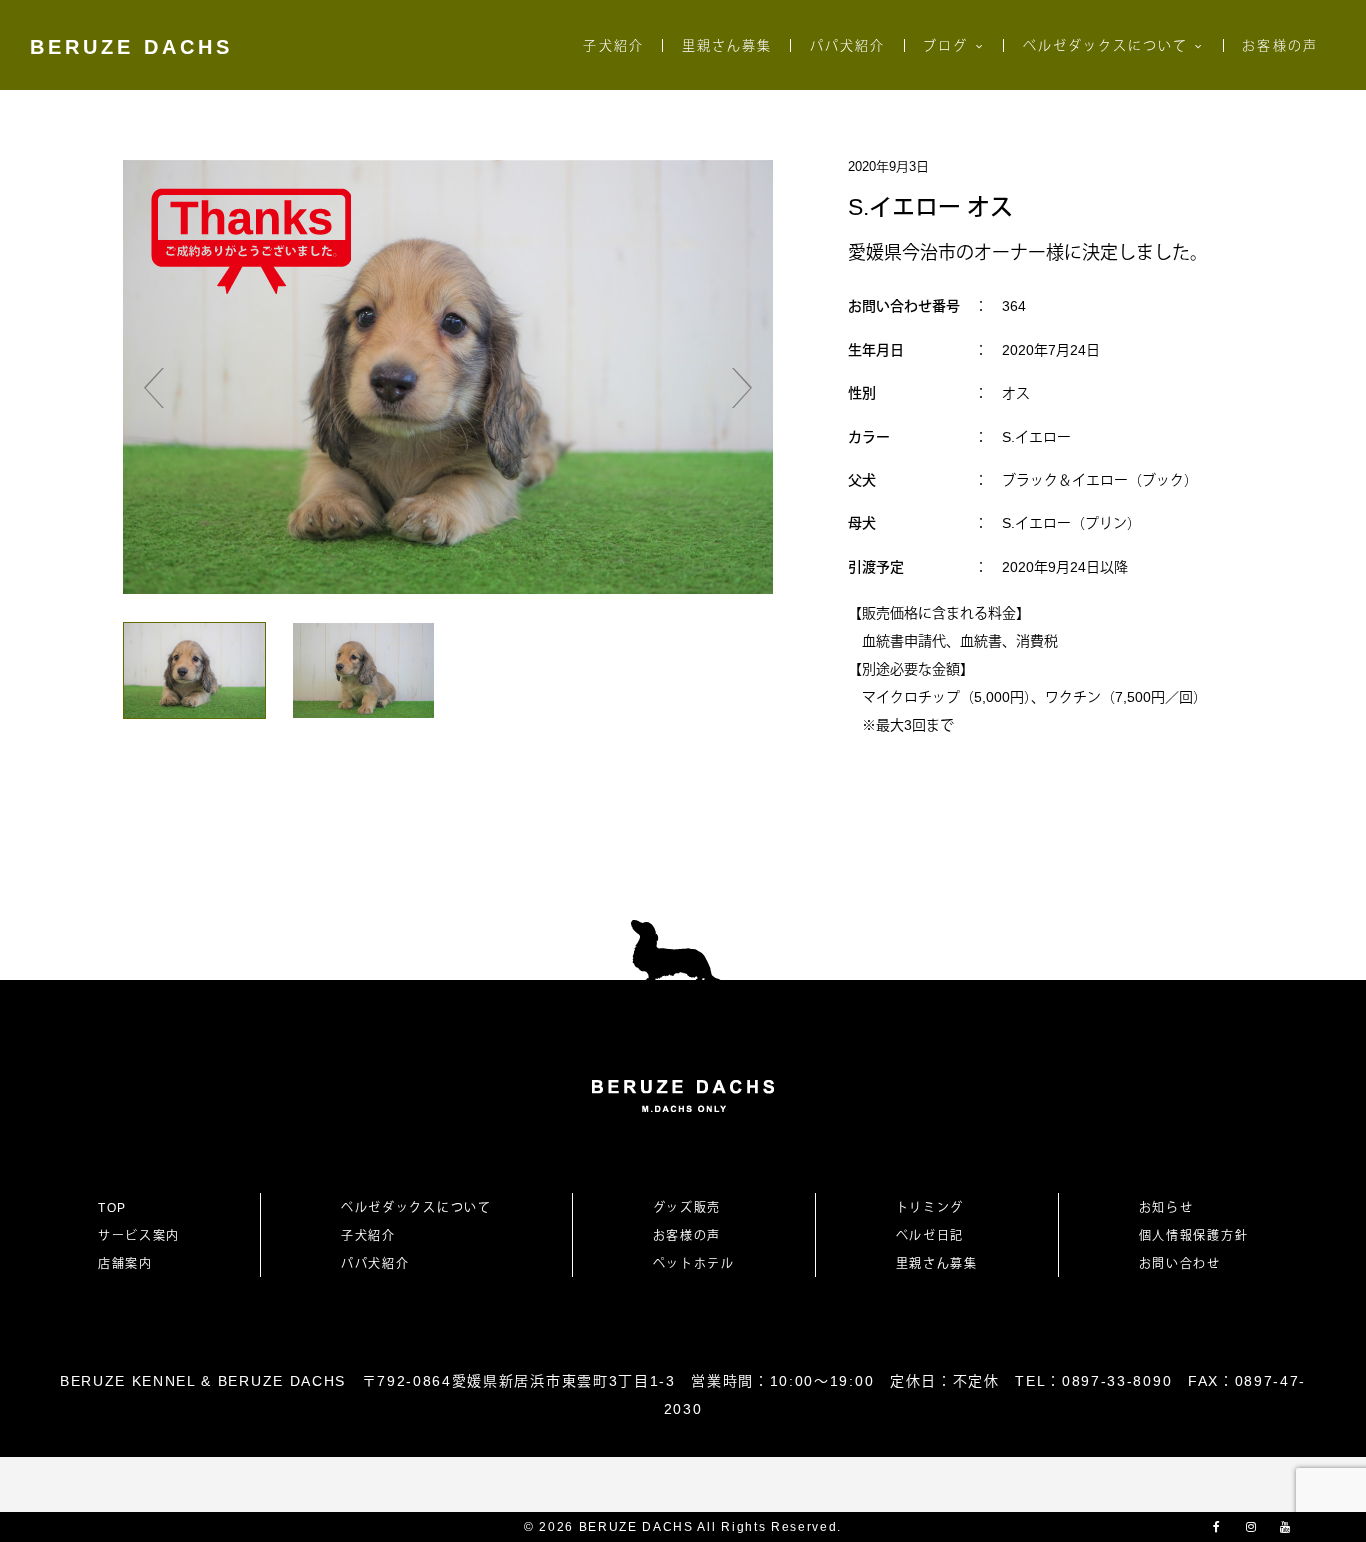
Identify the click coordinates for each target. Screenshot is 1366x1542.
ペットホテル (694, 1264)
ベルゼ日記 (930, 1236)
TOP (112, 1208)
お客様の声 (1279, 45)
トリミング (930, 1208)
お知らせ (1166, 1208)
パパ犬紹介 (847, 45)
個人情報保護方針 (1193, 1236)
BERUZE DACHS (131, 47)
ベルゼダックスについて (1106, 45)
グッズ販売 (687, 1208)
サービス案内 (139, 1236)
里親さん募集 (727, 45)
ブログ (945, 45)
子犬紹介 (613, 45)
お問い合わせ (1187, 1264)
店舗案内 (125, 1264)
